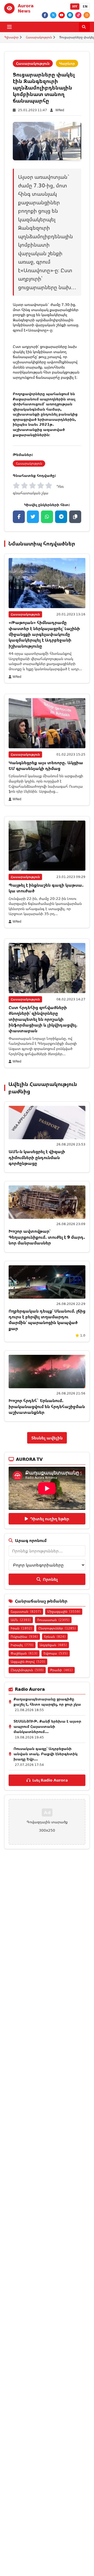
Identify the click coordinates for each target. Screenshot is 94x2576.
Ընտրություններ (57, 1628)
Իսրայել (22, 1645)
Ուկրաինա (24, 1637)
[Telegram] (70, 15)
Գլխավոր (11, 37)
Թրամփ (61, 1670)
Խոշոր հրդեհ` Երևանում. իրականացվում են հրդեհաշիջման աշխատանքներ (47, 1406)
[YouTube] (62, 15)
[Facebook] (45, 15)
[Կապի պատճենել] (75, 517)
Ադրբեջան (53, 1645)
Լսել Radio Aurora (50, 1780)
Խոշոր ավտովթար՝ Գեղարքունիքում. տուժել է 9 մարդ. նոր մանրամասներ (47, 1237)
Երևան (55, 1637)
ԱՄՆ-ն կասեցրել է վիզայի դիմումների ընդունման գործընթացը (37, 1157)
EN (85, 6)
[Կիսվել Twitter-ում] (33, 517)
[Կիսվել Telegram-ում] (61, 517)
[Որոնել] (84, 27)
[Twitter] (53, 15)
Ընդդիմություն (27, 1670)
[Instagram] (87, 15)
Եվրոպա (56, 1653)
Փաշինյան (24, 1653)
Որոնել (50, 1579)
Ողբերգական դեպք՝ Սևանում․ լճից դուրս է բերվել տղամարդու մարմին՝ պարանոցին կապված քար (47, 1320)
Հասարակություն (39, 37)
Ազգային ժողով (28, 1662)
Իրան (21, 1628)
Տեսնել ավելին (47, 1438)
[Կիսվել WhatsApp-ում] (47, 517)
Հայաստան (26, 1612)
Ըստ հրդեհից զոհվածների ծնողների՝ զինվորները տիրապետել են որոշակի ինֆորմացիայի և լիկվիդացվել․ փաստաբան (43, 1019)
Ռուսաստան (53, 1620)
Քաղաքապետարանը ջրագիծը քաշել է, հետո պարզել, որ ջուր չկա (47, 1702)
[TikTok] (78, 15)
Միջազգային (64, 1612)
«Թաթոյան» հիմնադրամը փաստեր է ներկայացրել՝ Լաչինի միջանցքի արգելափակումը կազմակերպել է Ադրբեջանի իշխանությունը (44, 634)
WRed (60, 110)
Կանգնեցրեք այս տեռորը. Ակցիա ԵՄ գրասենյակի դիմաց (46, 765)
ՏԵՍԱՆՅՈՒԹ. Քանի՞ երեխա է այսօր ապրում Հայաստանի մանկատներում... (47, 1726)
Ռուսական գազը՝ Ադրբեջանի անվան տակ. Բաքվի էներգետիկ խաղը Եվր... (46, 1754)
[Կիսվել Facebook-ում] (19, 517)
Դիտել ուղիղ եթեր (50, 1519)
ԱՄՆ (21, 1620)
